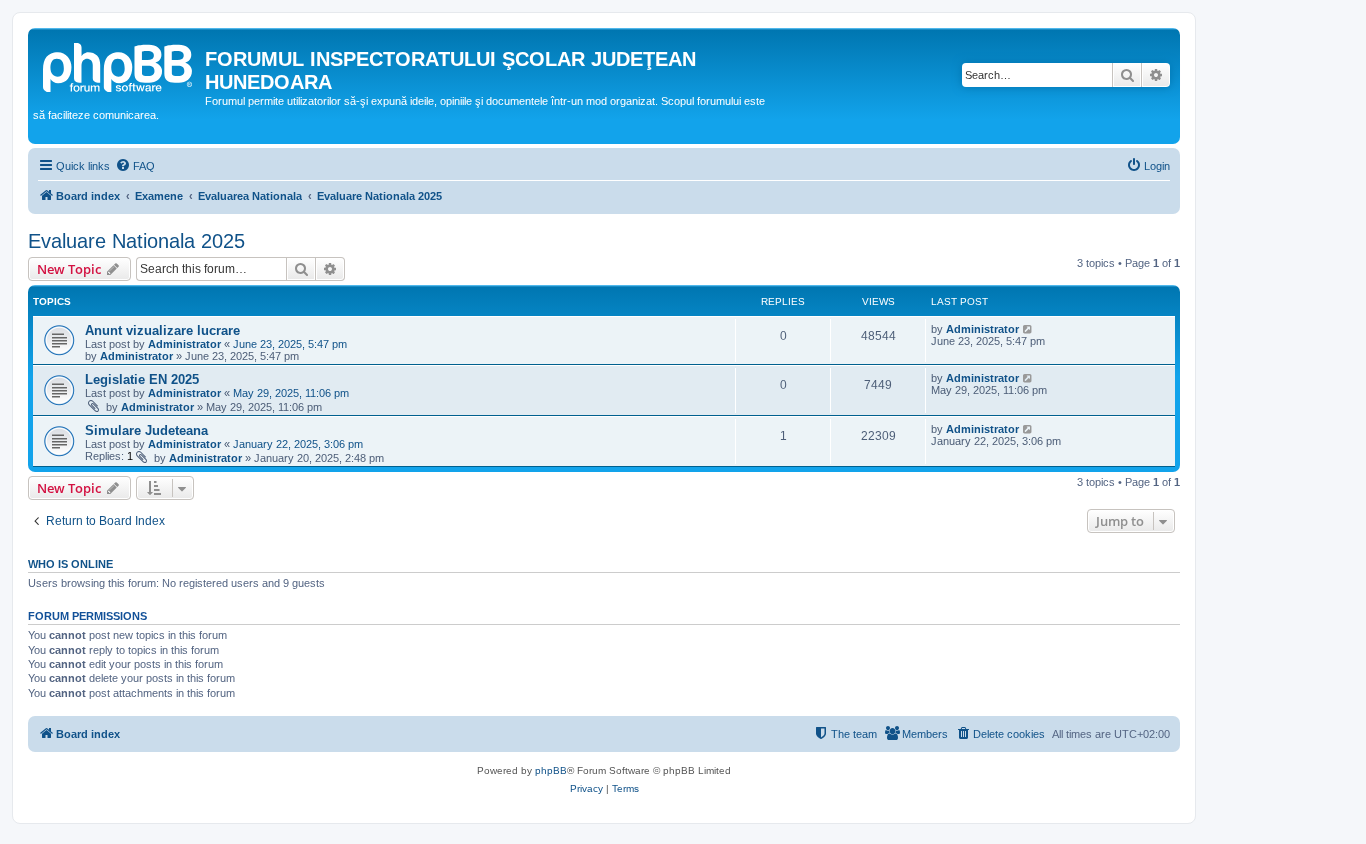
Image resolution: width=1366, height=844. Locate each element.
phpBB (551, 770)
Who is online (70, 564)
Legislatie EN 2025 (142, 379)
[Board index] (119, 65)
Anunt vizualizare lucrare (162, 330)
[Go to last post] (1028, 329)
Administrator (184, 344)
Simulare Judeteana (146, 430)
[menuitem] (135, 166)
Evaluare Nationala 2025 (136, 241)
